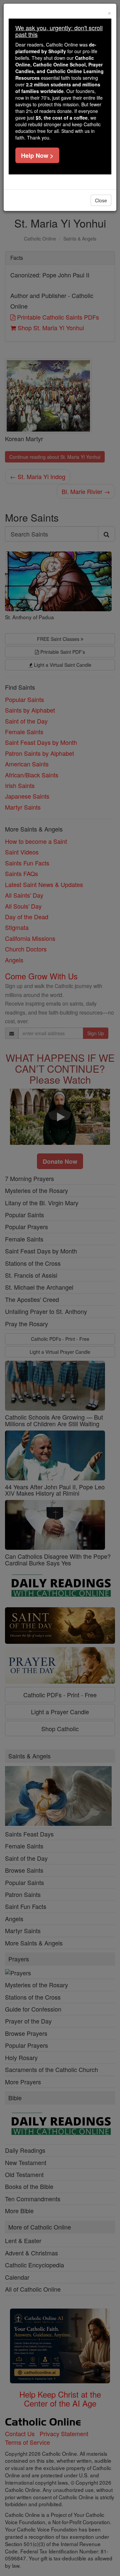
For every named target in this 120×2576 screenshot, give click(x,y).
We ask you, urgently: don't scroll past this (59, 31)
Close (101, 200)
